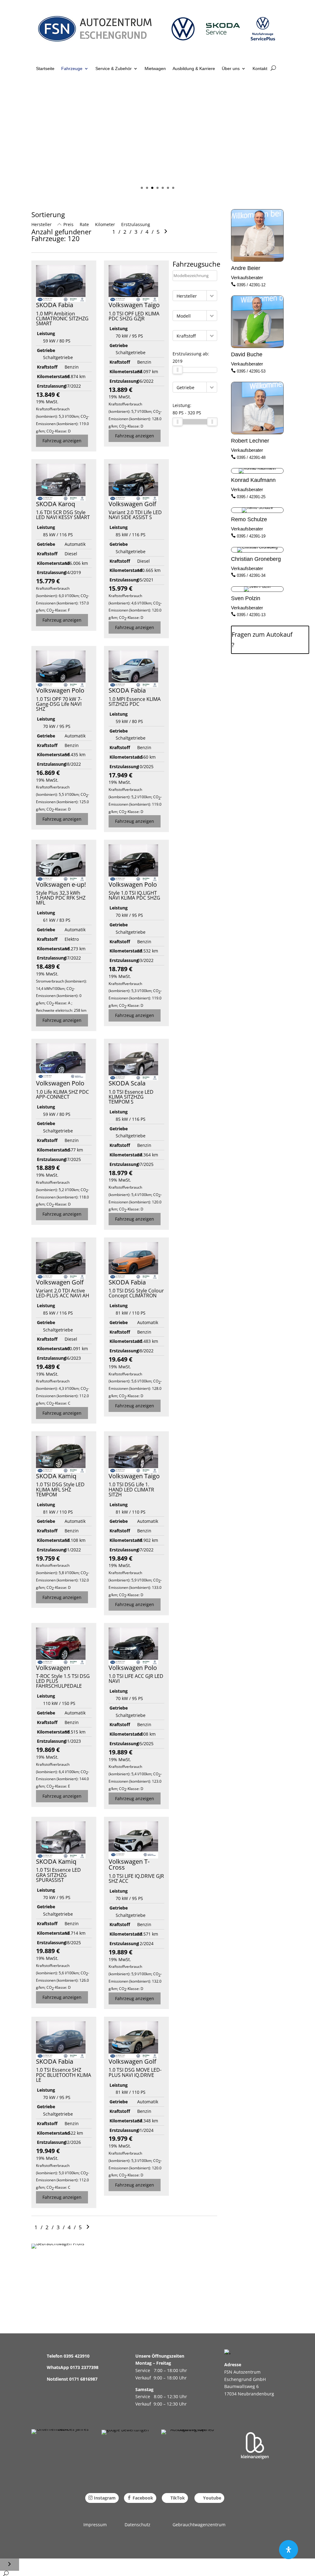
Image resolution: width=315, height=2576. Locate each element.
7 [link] (173, 188)
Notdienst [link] (58, 2379)
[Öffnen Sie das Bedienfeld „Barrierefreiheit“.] (289, 2550)
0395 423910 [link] (77, 2356)
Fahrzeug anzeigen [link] (62, 441)
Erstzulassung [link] (136, 224)
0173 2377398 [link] (84, 2367)
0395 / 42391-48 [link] (251, 457)
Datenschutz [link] (138, 2525)
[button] (212, 296)
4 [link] (158, 188)
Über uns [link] (231, 69)
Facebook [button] (143, 2498)
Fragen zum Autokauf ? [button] (262, 640)
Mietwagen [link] (155, 69)
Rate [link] (84, 224)
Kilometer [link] (105, 224)
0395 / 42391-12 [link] (251, 285)
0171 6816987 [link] (83, 2379)
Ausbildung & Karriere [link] (194, 69)
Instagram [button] (105, 2498)
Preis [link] (68, 224)
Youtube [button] (212, 2498)
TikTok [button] (178, 2498)
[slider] (177, 370)
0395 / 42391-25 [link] (251, 497)
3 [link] (152, 188)
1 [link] (142, 188)
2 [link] (147, 188)
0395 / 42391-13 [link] (251, 615)
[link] (100, 33)
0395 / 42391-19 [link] (251, 536)
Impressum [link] (95, 2525)
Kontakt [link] (260, 69)
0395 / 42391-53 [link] (251, 371)
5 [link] (163, 188)
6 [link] (168, 188)
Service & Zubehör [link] (114, 69)
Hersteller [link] (42, 224)
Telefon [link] (55, 2356)
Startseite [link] (45, 69)
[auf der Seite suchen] (6, 2573)
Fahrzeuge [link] (72, 69)
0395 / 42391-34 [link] (251, 575)
